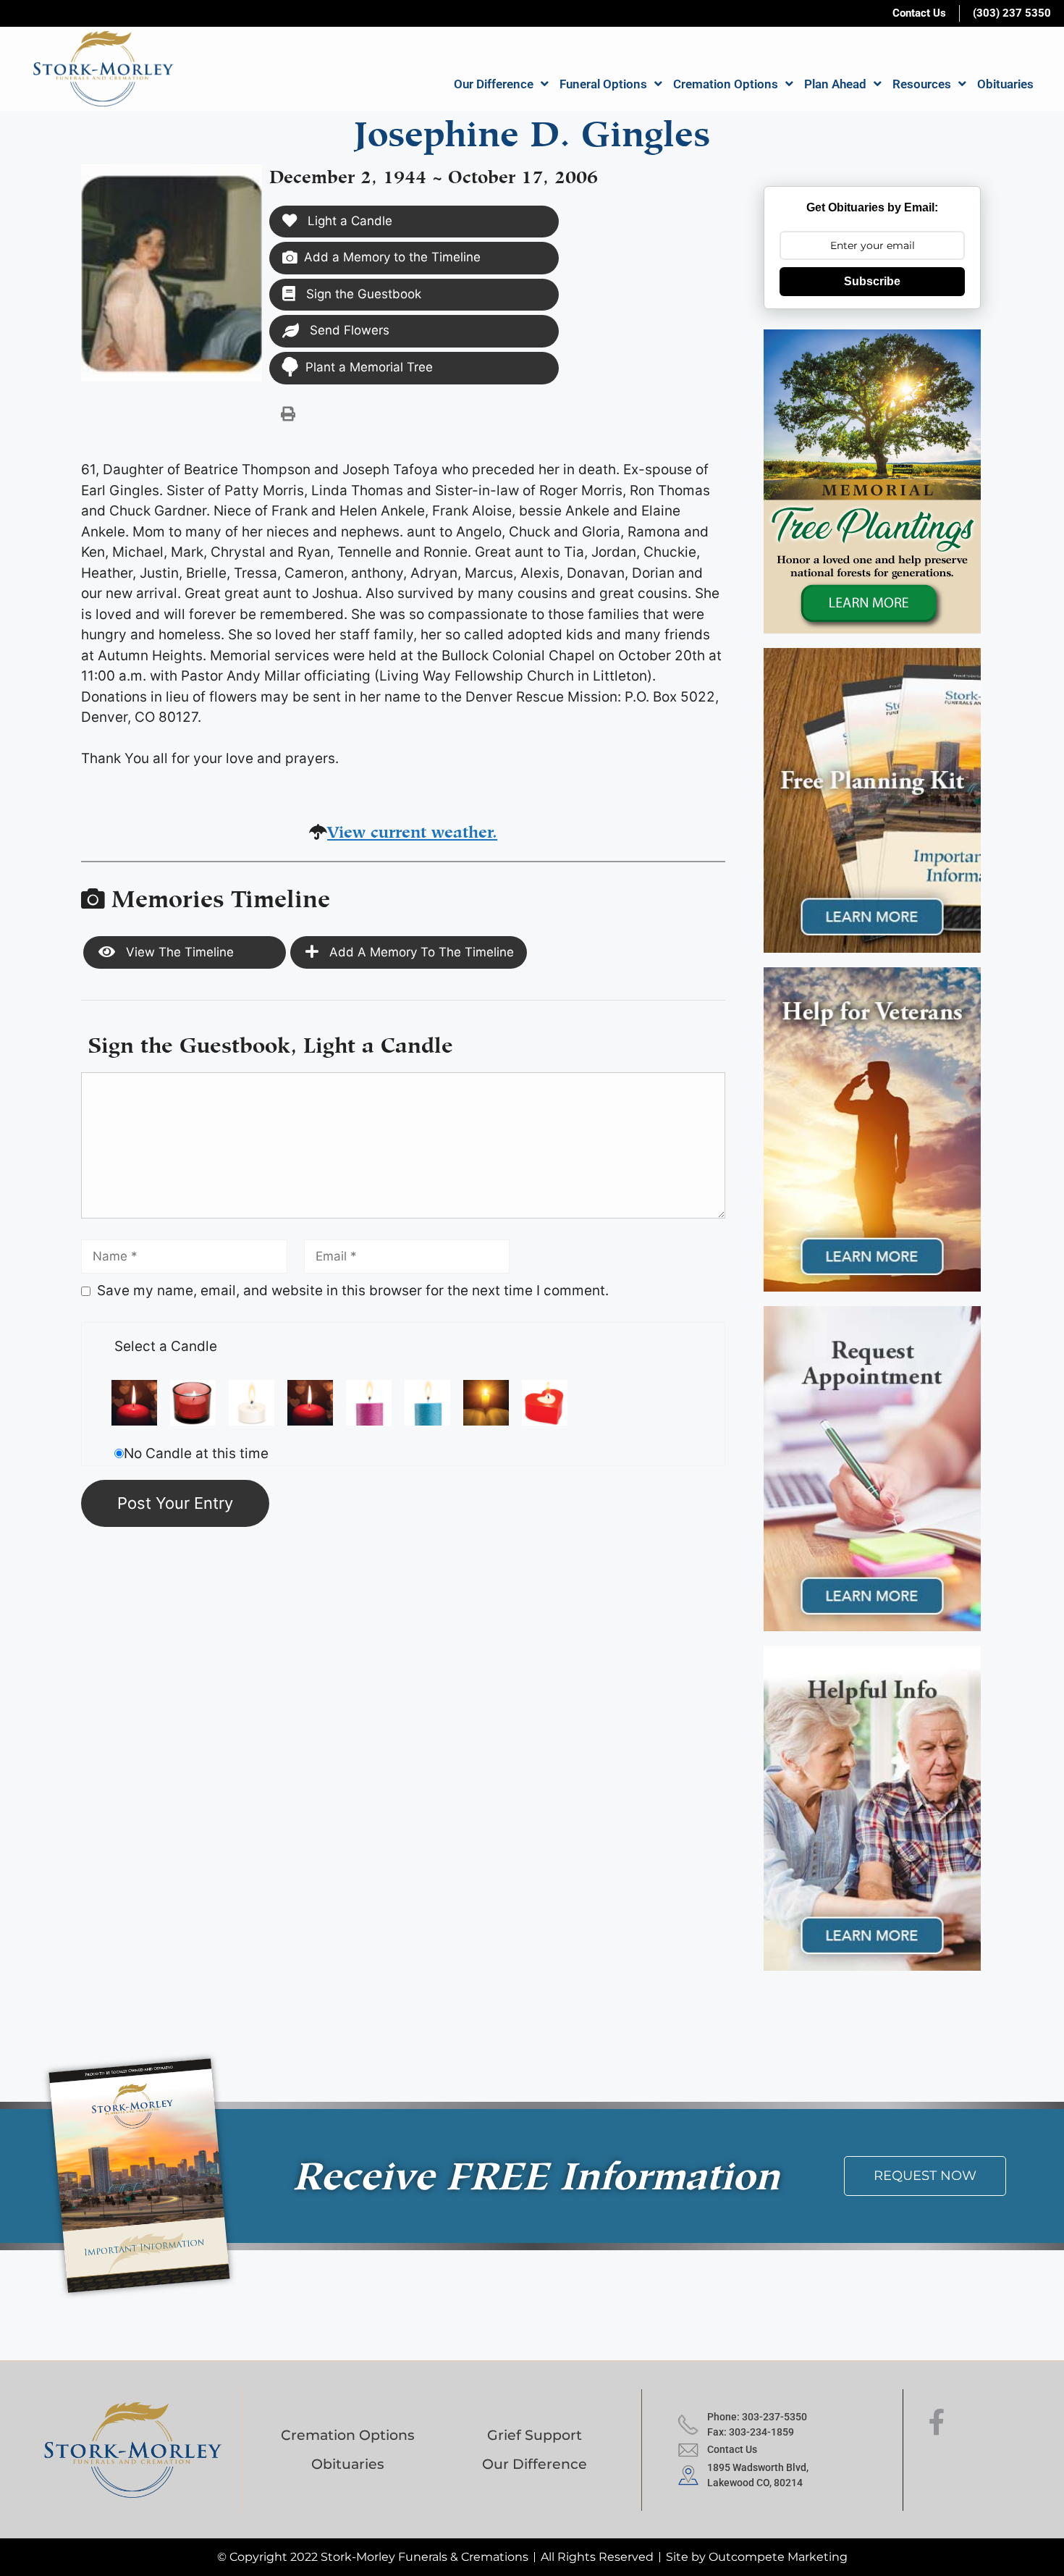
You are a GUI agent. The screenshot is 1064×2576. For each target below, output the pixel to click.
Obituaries (1005, 84)
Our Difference (494, 84)
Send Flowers (348, 330)
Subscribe (872, 281)
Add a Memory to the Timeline (392, 257)
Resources (922, 84)
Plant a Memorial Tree (369, 367)
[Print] (288, 413)
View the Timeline (178, 952)
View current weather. (412, 829)
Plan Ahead (835, 84)
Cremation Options (726, 84)
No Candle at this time (196, 1453)
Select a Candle (166, 1346)
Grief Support (535, 2435)
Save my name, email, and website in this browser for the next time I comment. (353, 1291)
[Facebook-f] (937, 2423)
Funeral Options (603, 84)
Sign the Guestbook (362, 294)
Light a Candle (348, 221)
